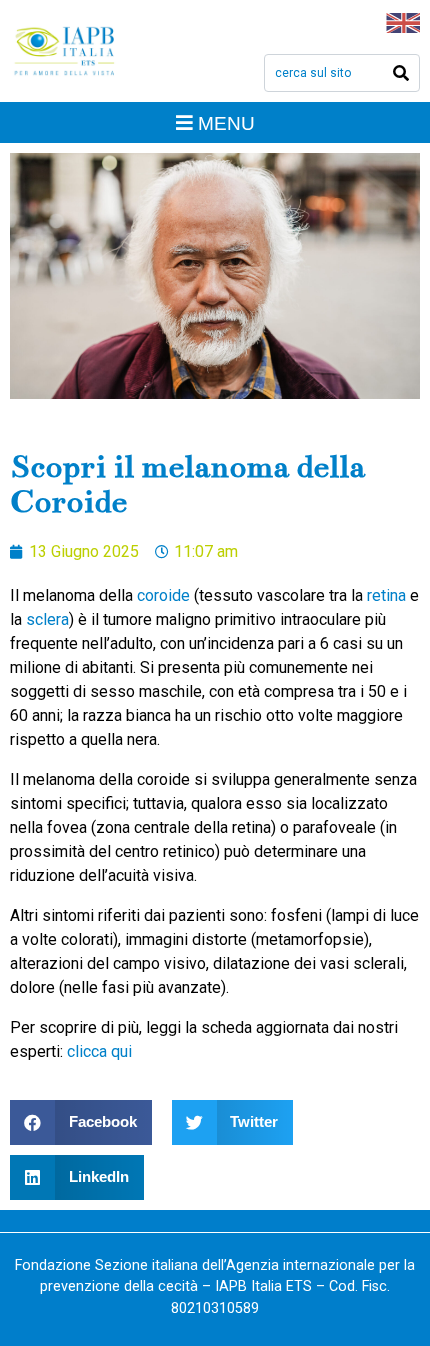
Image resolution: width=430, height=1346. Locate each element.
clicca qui (99, 1051)
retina (386, 595)
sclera (47, 619)
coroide (163, 595)
